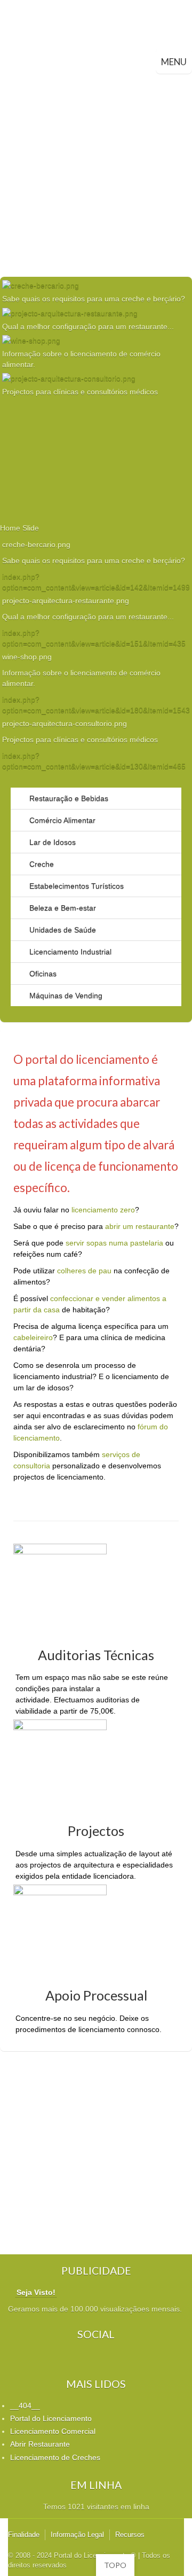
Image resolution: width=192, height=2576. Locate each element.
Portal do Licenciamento (51, 2418)
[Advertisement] (96, 175)
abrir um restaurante (140, 1226)
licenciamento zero (103, 1210)
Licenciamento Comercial (53, 2431)
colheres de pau (84, 1271)
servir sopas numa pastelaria (114, 1243)
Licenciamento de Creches (55, 2457)
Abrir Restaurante (40, 2444)
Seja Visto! (36, 2292)
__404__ (25, 2406)
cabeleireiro (33, 1337)
